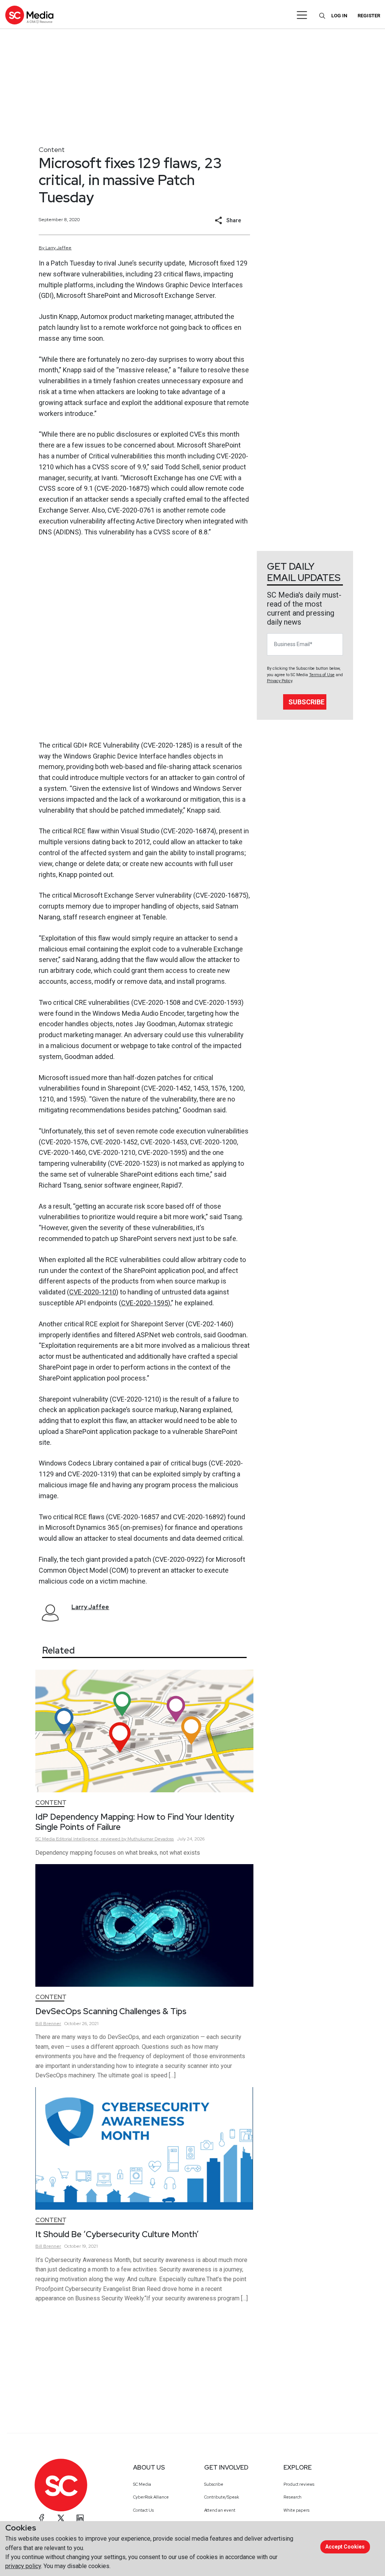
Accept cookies (345, 2547)
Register (369, 16)
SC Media (142, 2484)
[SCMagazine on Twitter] (61, 2518)
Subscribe (306, 702)
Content (52, 149)
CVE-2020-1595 (145, 1303)
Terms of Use (322, 675)
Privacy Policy (280, 681)
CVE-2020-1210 (93, 1292)
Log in (339, 16)
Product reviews (299, 2484)
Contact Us (143, 2510)
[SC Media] (29, 15)
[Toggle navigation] (302, 15)
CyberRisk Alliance (151, 2497)
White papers (296, 2510)
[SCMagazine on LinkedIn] (80, 2518)
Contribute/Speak (222, 2497)
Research (293, 2497)
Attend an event (220, 2510)
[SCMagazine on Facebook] (42, 2518)
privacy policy (23, 2566)
